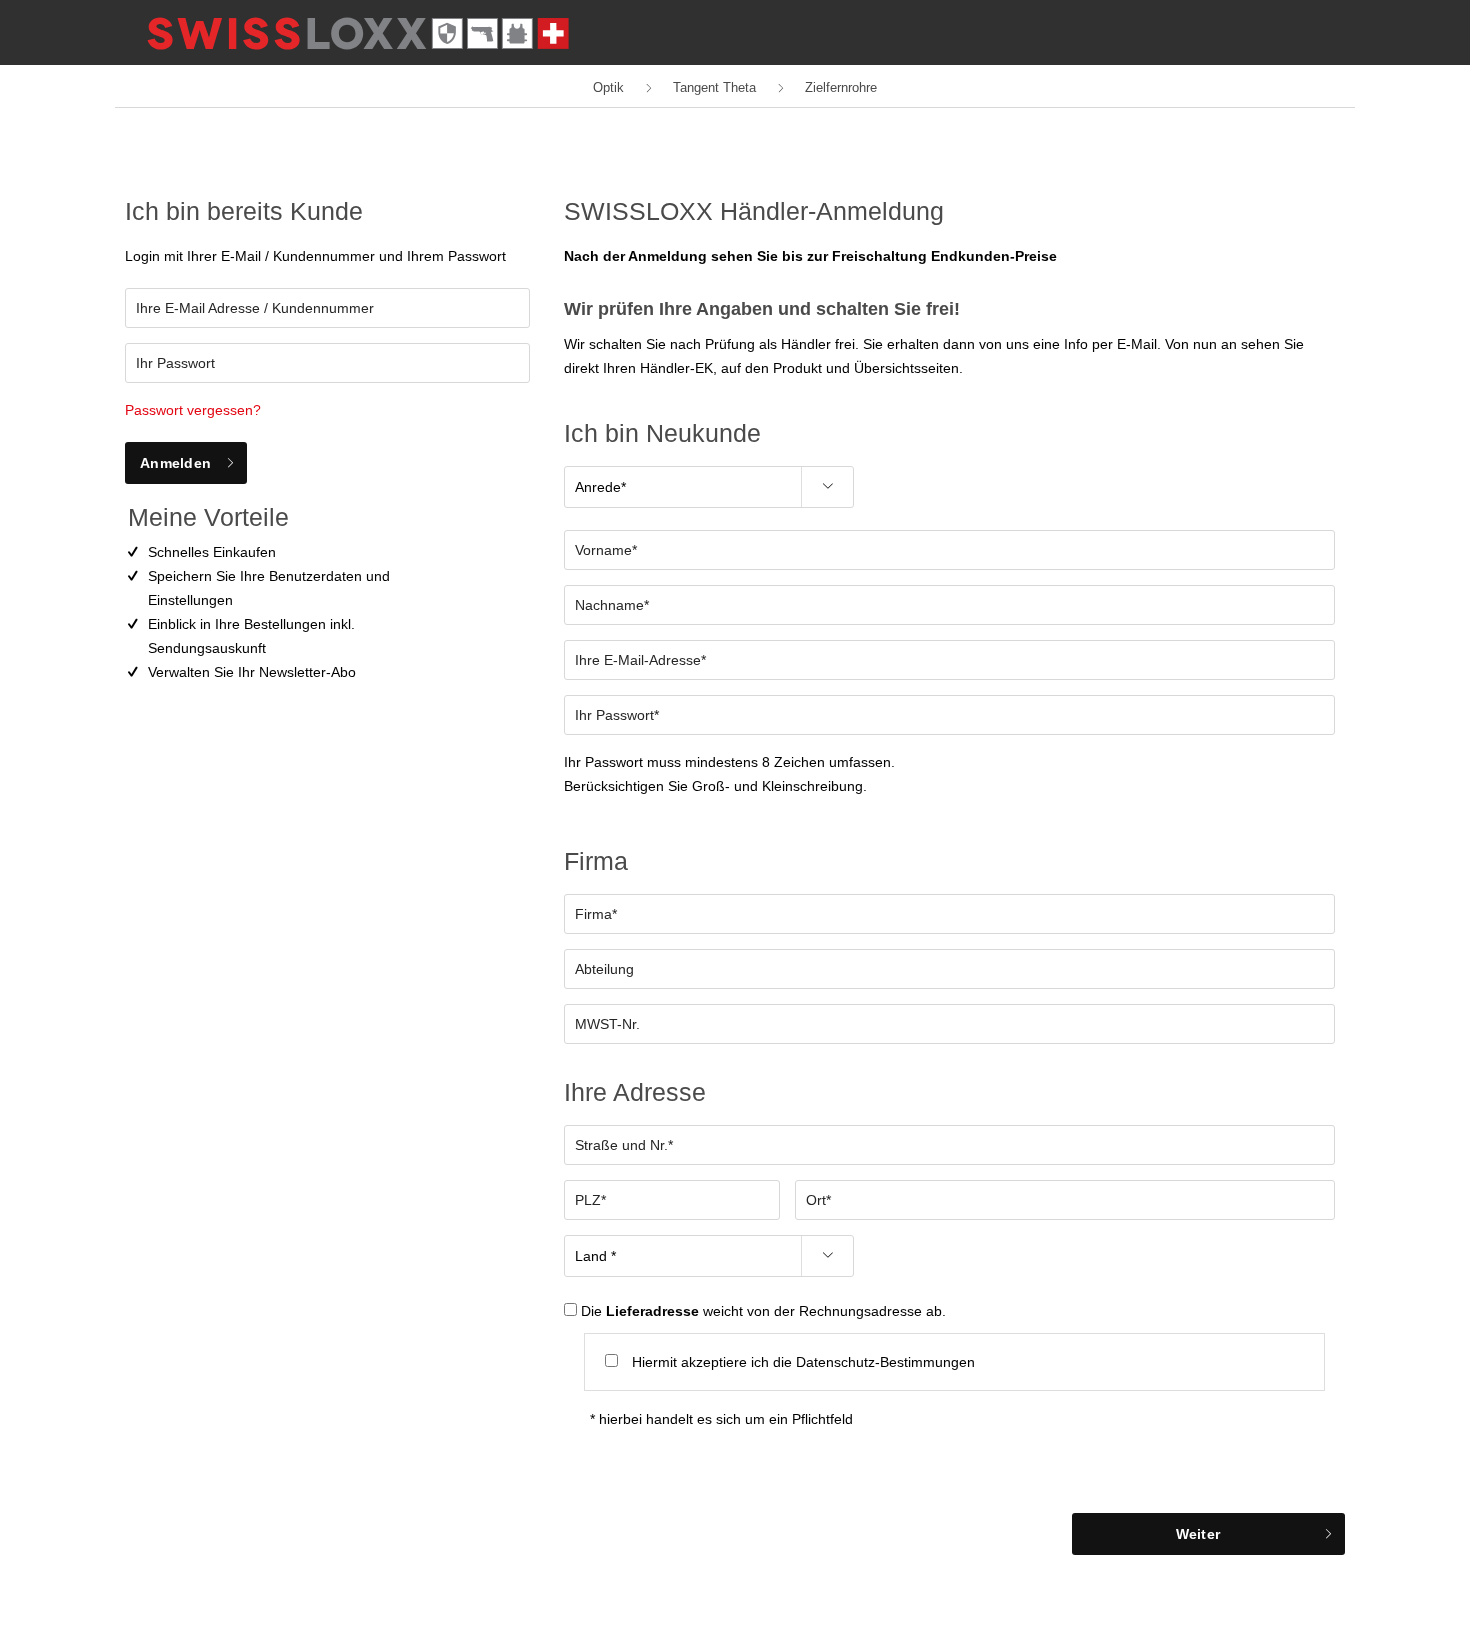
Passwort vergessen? (193, 410)
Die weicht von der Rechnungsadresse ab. (763, 1311)
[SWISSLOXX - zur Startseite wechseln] (358, 34)
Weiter (1198, 1534)
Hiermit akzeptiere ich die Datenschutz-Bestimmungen (803, 1362)
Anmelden (175, 463)
